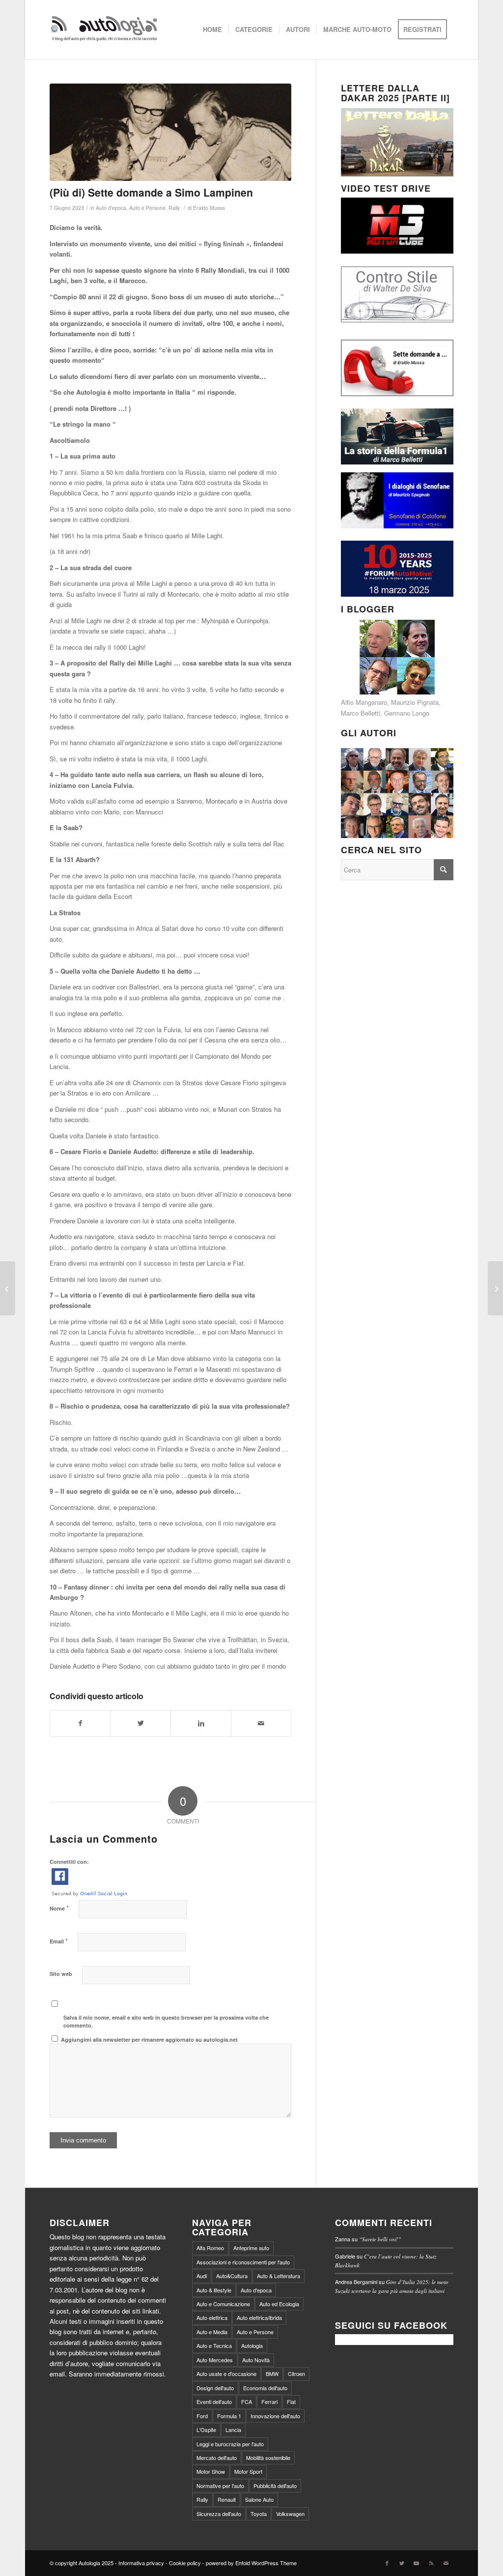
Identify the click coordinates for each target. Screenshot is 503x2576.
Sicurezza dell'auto (219, 2514)
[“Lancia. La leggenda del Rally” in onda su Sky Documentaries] (8, 1288)
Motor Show (211, 2471)
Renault (227, 2499)
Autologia (252, 2345)
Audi (202, 2276)
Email (59, 1941)
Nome (59, 1908)
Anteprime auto (251, 2248)
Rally (174, 208)
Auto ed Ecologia (279, 2304)
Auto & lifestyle (214, 2290)
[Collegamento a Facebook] (387, 2563)
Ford (202, 2416)
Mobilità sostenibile (268, 2458)
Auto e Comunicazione (223, 2304)
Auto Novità (256, 2360)
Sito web (61, 1974)
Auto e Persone (147, 208)
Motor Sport (248, 2471)
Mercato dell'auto (217, 2458)
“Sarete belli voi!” (380, 2239)
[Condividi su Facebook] (80, 1723)
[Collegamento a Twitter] (402, 2563)
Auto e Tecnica (214, 2345)
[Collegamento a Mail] (446, 2563)
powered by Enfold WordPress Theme (251, 2563)
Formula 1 (229, 2416)
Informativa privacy (141, 2563)
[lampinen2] (170, 132)
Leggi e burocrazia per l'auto (230, 2444)
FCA (247, 2402)
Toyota (259, 2514)
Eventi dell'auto (214, 2402)
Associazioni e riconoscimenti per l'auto (243, 2262)
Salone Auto (259, 2499)
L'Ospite (206, 2430)
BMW (272, 2373)
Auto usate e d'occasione (226, 2373)
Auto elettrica (212, 2317)
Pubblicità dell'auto (275, 2486)
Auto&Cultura (232, 2276)
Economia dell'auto (265, 2388)
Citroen (296, 2373)
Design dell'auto (215, 2388)
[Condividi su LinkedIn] (201, 1723)
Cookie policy (185, 2563)
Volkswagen (290, 2514)
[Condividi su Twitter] (141, 1723)
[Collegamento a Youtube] (417, 2563)
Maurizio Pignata (415, 702)
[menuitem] (212, 29)
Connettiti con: (69, 1862)
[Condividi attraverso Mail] (261, 1723)
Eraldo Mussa (209, 208)
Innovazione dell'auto (275, 2416)
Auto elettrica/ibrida (259, 2317)
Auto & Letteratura (279, 2276)
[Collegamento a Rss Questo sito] (431, 2563)
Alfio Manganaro (364, 702)
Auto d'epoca (111, 208)
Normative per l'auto (220, 2486)
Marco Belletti (361, 713)
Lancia (233, 2430)
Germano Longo (407, 713)
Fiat (291, 2402)
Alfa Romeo (210, 2248)
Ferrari (269, 2402)
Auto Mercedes (215, 2360)
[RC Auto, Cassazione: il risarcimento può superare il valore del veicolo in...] (495, 1288)
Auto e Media (212, 2332)
